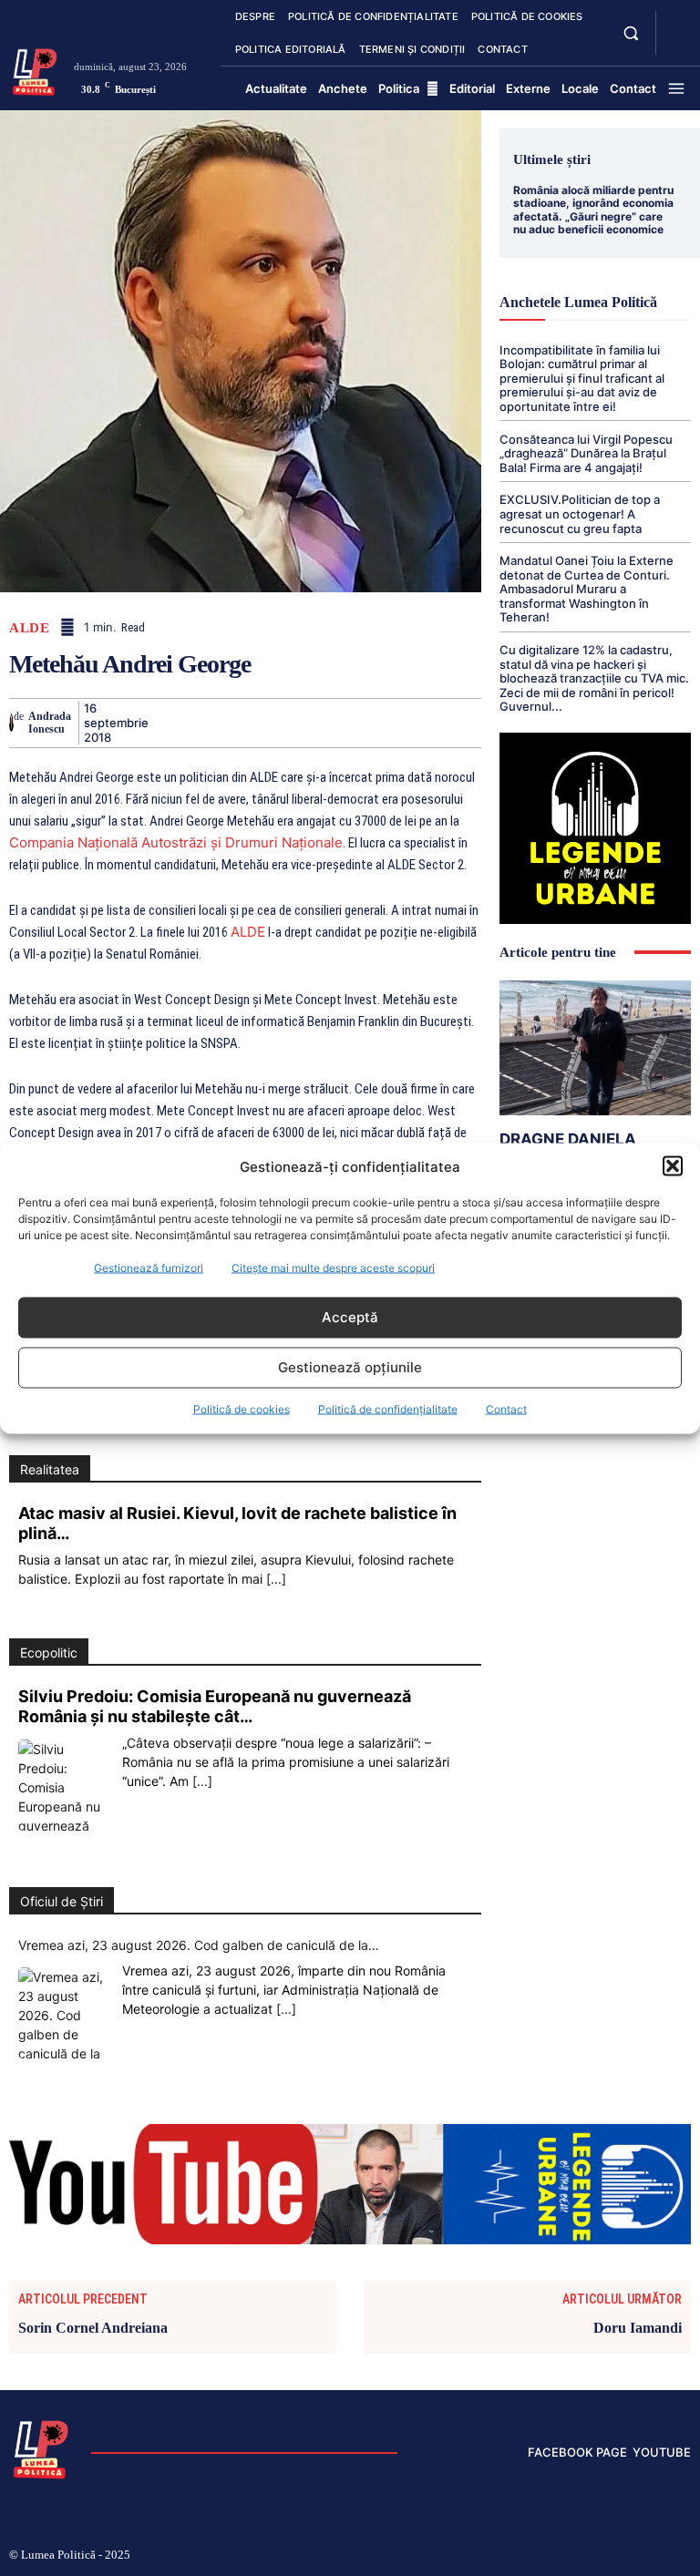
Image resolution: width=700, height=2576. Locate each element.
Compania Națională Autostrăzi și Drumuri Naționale (176, 842)
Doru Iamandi (638, 2328)
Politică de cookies (242, 1408)
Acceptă (350, 1317)
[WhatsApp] (293, 723)
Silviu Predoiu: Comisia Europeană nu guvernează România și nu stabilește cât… (215, 1706)
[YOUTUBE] (676, 44)
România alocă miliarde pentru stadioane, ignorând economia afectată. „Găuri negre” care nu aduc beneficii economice (593, 210)
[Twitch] (599, 2556)
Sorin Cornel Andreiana (93, 2328)
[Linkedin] (335, 723)
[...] (276, 1579)
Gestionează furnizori (149, 1267)
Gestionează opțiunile (350, 1367)
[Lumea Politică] (35, 70)
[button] (673, 1166)
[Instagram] (540, 2556)
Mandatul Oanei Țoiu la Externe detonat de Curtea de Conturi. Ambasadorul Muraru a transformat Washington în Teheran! (587, 589)
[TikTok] (570, 2556)
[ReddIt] (376, 723)
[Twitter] (209, 723)
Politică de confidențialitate (388, 1408)
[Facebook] (167, 723)
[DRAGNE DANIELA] (595, 1047)
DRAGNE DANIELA (568, 1139)
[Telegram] (460, 723)
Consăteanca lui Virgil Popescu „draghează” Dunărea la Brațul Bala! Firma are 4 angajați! (586, 453)
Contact (506, 1408)
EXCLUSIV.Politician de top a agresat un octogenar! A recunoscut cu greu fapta (580, 513)
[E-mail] (418, 723)
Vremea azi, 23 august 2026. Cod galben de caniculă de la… (199, 1945)
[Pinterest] (251, 723)
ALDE (29, 628)
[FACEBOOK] (676, 22)
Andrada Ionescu (50, 723)
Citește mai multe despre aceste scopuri (333, 1267)
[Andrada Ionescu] (11, 723)
